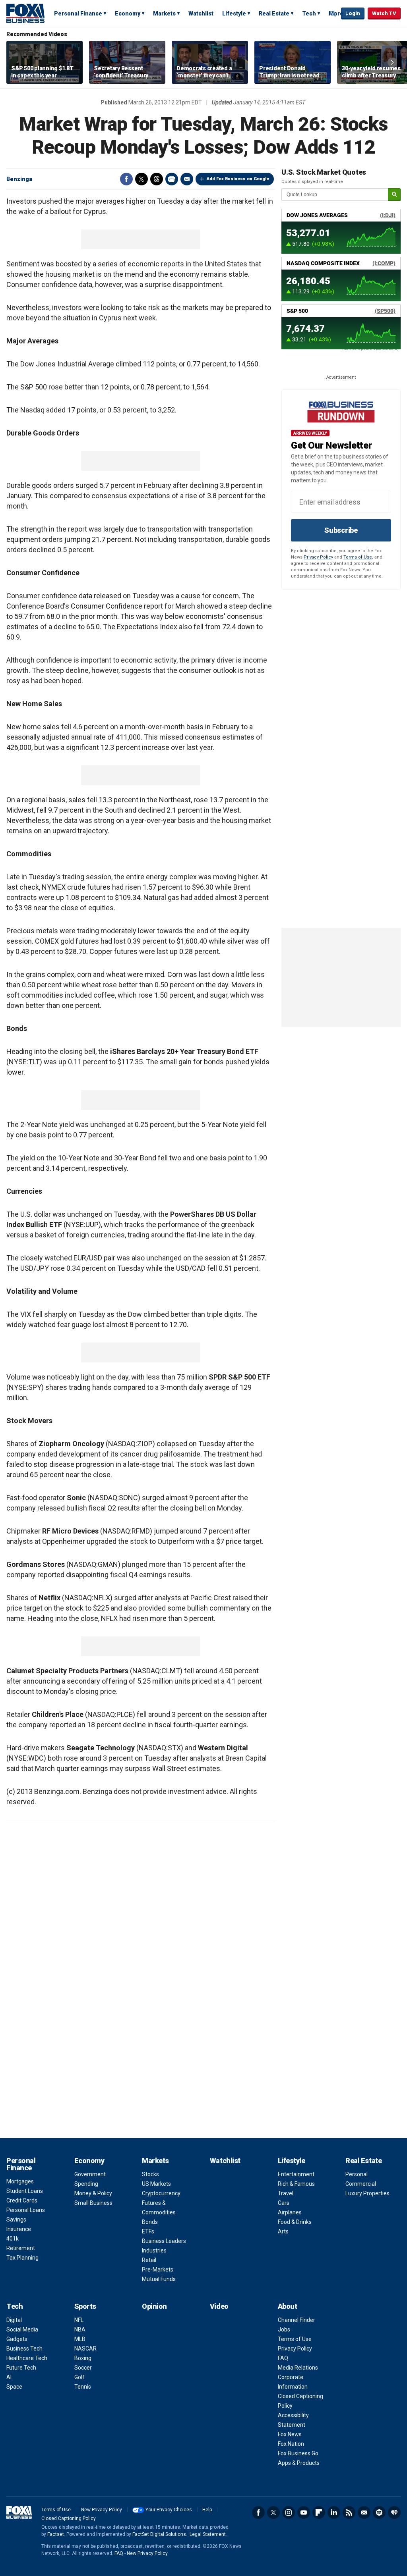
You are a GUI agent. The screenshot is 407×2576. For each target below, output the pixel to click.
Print (172, 179)
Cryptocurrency (161, 2193)
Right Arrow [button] (392, 62)
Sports (85, 2306)
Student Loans (25, 2191)
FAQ (283, 2358)
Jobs (284, 2329)
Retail (149, 2260)
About (288, 2306)
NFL (79, 2320)
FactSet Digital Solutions (159, 2534)
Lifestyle (234, 13)
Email (187, 179)
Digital (14, 2320)
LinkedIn (334, 2512)
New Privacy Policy (102, 2510)
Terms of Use (358, 557)
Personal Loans (26, 2210)
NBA (80, 2329)
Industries (154, 2250)
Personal (357, 2174)
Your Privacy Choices (169, 2510)
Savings (16, 2220)
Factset (56, 2534)
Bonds (150, 2222)
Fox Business (25, 13)
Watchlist (201, 13)
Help (207, 2510)
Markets (164, 13)
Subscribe (341, 530)
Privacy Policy (318, 557)
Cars (284, 2203)
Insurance (19, 2229)
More (336, 13)
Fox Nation (291, 2444)
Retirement (21, 2248)
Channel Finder (297, 2320)
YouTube (304, 2512)
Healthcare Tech (27, 2358)
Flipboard (319, 2512)
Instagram (289, 2512)
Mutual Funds (159, 2279)
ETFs (148, 2231)
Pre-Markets (158, 2270)
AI (9, 2377)
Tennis (83, 2387)
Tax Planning (22, 2258)
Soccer (83, 2368)
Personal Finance (78, 13)
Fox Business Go (298, 2453)
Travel (286, 2193)
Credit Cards (22, 2200)
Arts (283, 2231)
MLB (80, 2339)
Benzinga (19, 179)
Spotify (379, 2512)
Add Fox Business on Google (238, 179)
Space (14, 2387)
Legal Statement (208, 2534)
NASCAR (85, 2349)
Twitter (141, 179)
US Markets (156, 2184)
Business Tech (24, 2349)
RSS (349, 2512)
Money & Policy (93, 2193)
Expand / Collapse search (333, 14)
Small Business (93, 2203)
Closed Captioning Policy (69, 2518)
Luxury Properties (367, 2193)
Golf (79, 2377)
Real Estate (274, 13)
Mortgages (20, 2181)
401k (13, 2239)
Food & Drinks (295, 2222)
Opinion (154, 2306)
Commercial (361, 2184)
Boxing (83, 2358)
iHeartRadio (394, 2512)
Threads (157, 179)
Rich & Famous (296, 2184)
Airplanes (290, 2212)
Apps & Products (299, 2463)
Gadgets (17, 2339)
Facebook (126, 179)
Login (353, 13)
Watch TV (384, 13)
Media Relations (298, 2368)
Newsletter (364, 2512)
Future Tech (21, 2368)
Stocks (150, 2174)
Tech (309, 13)
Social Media (22, 2329)
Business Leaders (164, 2241)
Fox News (290, 2434)
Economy (128, 13)
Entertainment (296, 2174)
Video (219, 2306)
